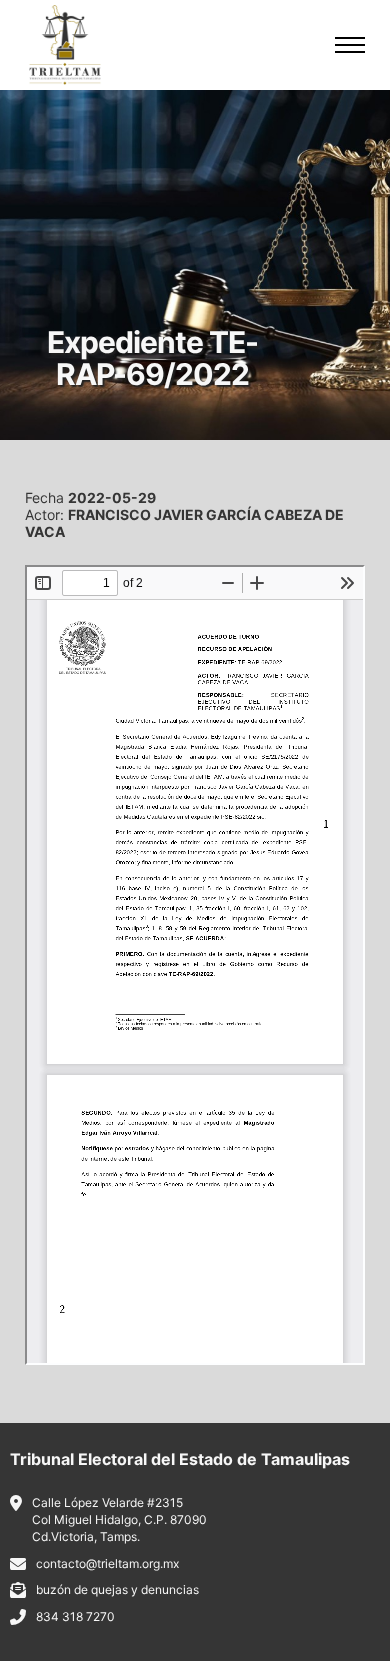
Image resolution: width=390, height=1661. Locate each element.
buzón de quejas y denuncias (117, 1589)
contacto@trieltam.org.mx (107, 1563)
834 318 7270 (75, 1616)
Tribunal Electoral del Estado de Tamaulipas (180, 1459)
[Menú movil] (350, 45)
